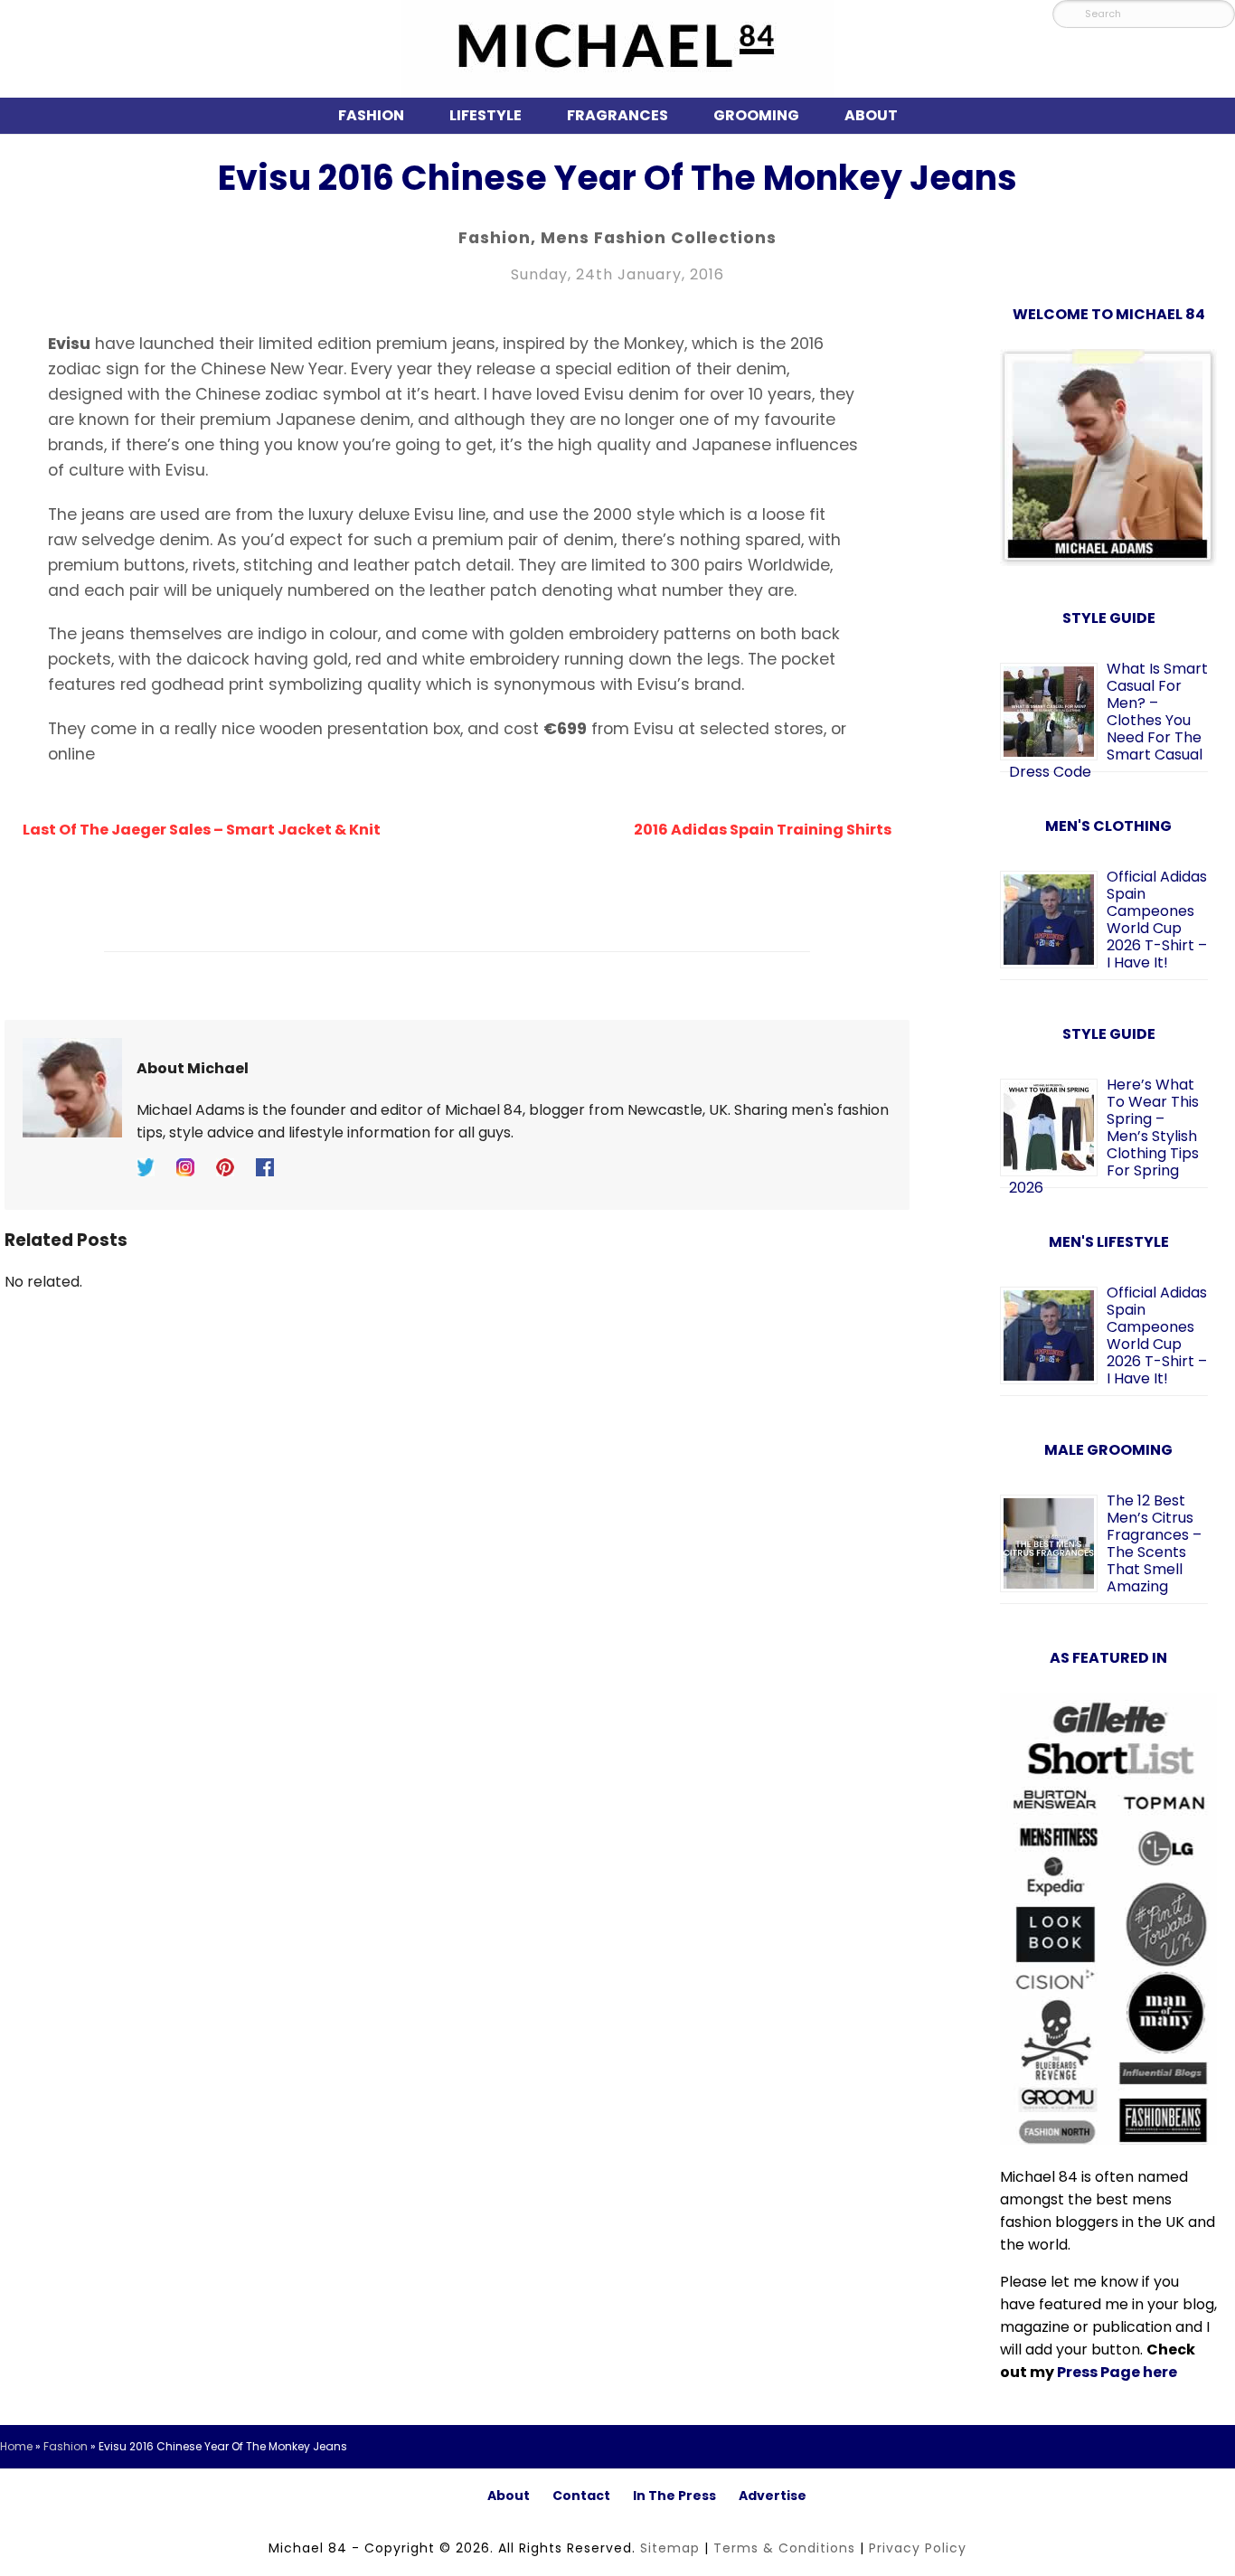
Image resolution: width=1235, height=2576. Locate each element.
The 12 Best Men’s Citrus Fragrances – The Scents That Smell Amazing (1154, 1543)
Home (16, 2446)
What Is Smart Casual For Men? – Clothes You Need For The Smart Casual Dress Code (1108, 720)
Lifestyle (486, 115)
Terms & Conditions (784, 2548)
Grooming (756, 115)
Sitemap (670, 2548)
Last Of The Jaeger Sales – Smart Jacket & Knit (202, 830)
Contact (581, 2496)
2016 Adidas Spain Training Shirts (763, 830)
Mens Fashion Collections (659, 238)
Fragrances (617, 115)
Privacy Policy (918, 2548)
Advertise (773, 2496)
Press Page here (1117, 2372)
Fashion (371, 115)
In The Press (674, 2496)
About (871, 115)
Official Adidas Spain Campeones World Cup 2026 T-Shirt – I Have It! (1157, 920)
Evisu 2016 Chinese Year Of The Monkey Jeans (617, 178)
